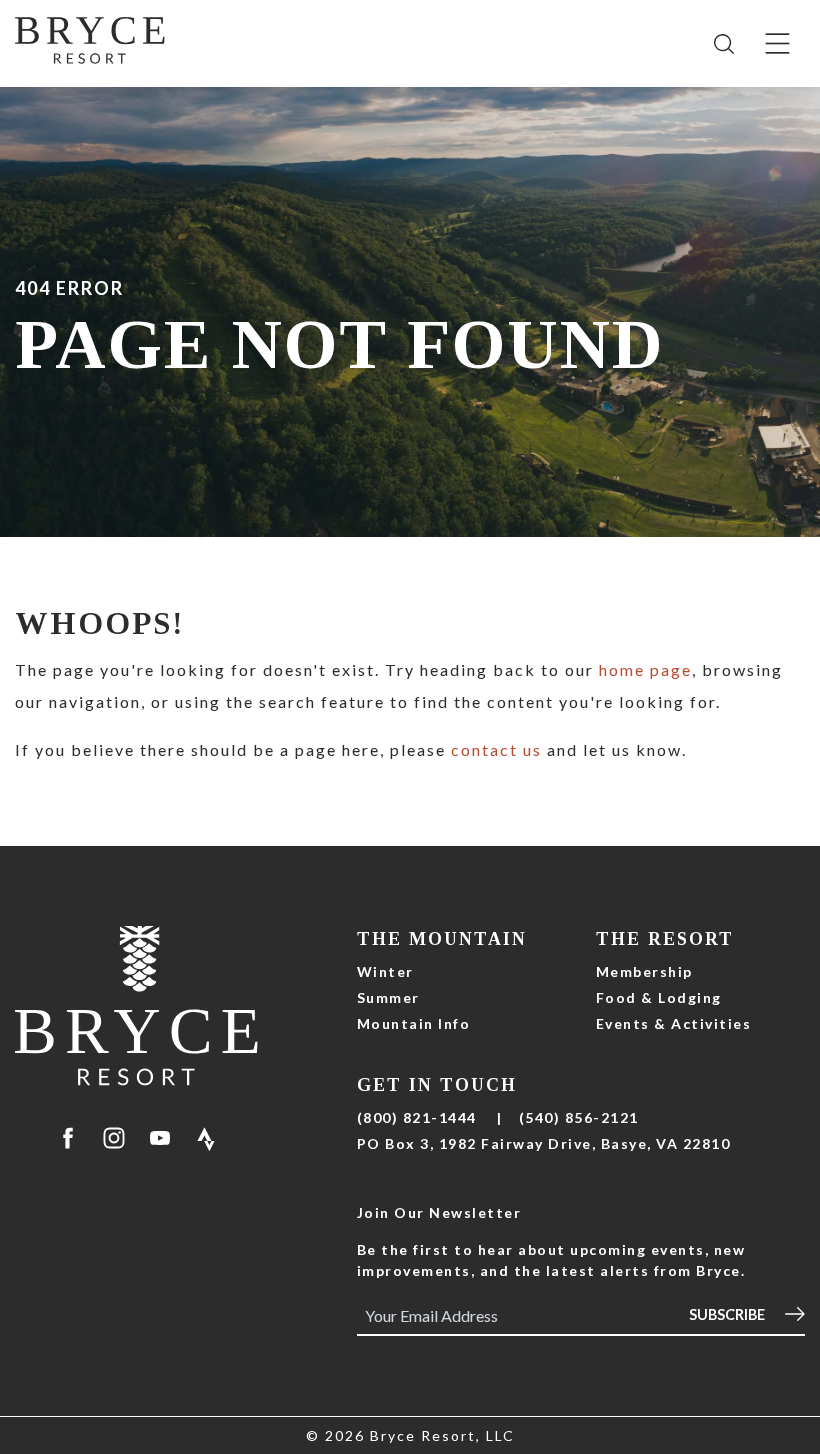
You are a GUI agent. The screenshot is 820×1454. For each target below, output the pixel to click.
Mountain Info (414, 1023)
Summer (388, 997)
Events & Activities (674, 1023)
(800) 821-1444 (417, 1117)
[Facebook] (68, 1138)
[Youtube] (160, 1138)
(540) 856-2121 (579, 1117)
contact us (496, 749)
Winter (385, 971)
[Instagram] (114, 1138)
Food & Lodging (659, 997)
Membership (644, 971)
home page (645, 669)
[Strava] (206, 1138)
